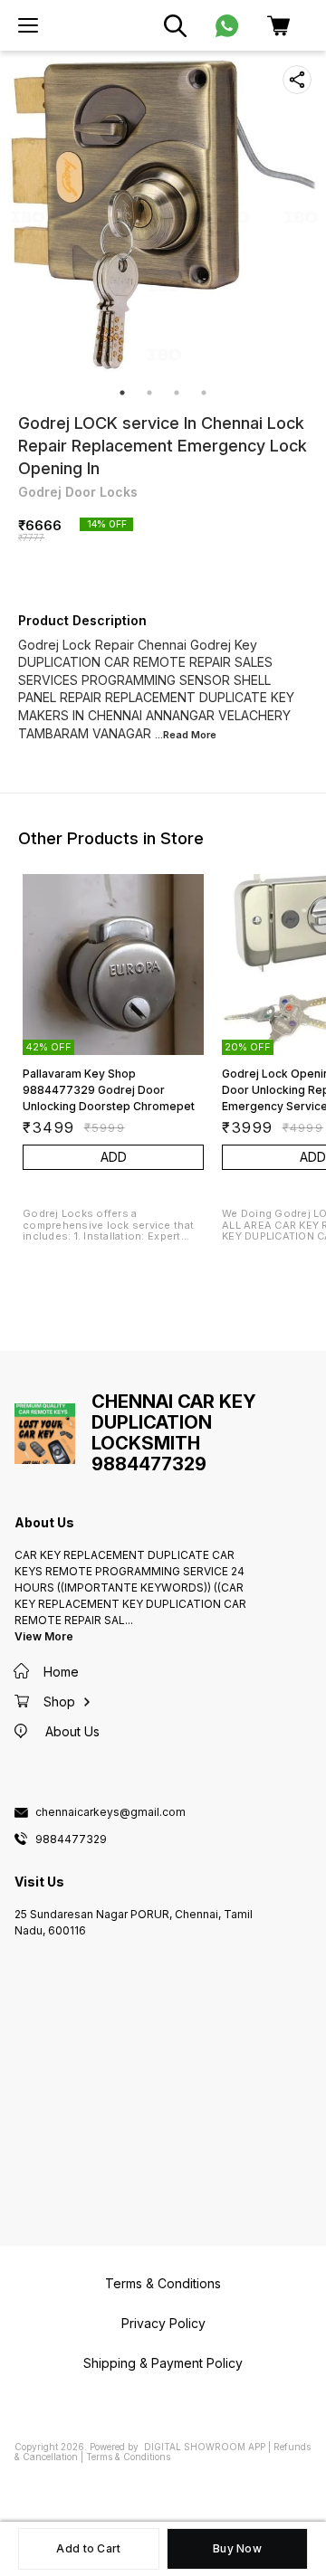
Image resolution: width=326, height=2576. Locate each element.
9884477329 (71, 1839)
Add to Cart (88, 2548)
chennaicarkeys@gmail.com (110, 1812)
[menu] (28, 25)
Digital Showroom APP (205, 2447)
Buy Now (237, 2548)
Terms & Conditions (128, 2457)
